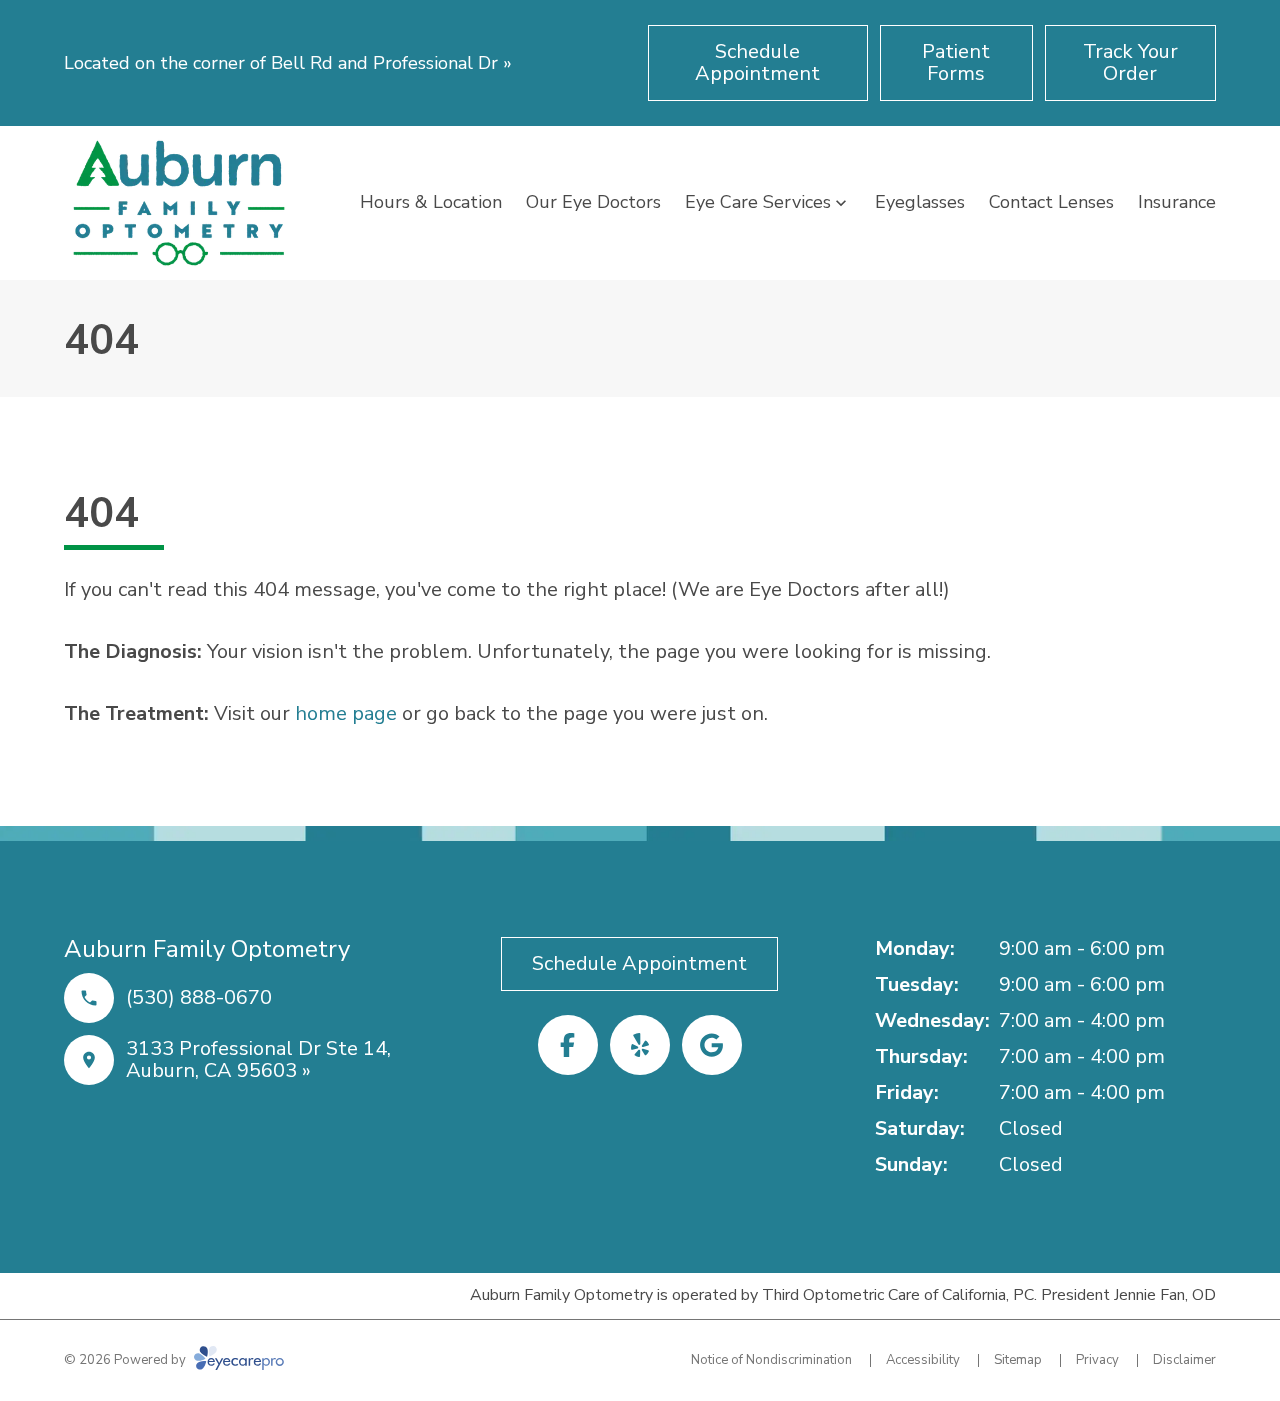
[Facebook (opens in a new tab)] (568, 1045)
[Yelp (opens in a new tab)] (640, 1045)
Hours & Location (431, 202)
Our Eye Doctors (593, 202)
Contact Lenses (1051, 202)
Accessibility (923, 1360)
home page (346, 713)
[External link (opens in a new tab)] (712, 1045)
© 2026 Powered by (126, 1360)
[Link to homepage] (179, 203)
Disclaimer (1184, 1360)
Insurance (1177, 202)
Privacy (1097, 1360)
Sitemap (1018, 1360)
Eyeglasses (920, 202)
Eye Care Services (758, 202)
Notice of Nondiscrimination (771, 1360)
